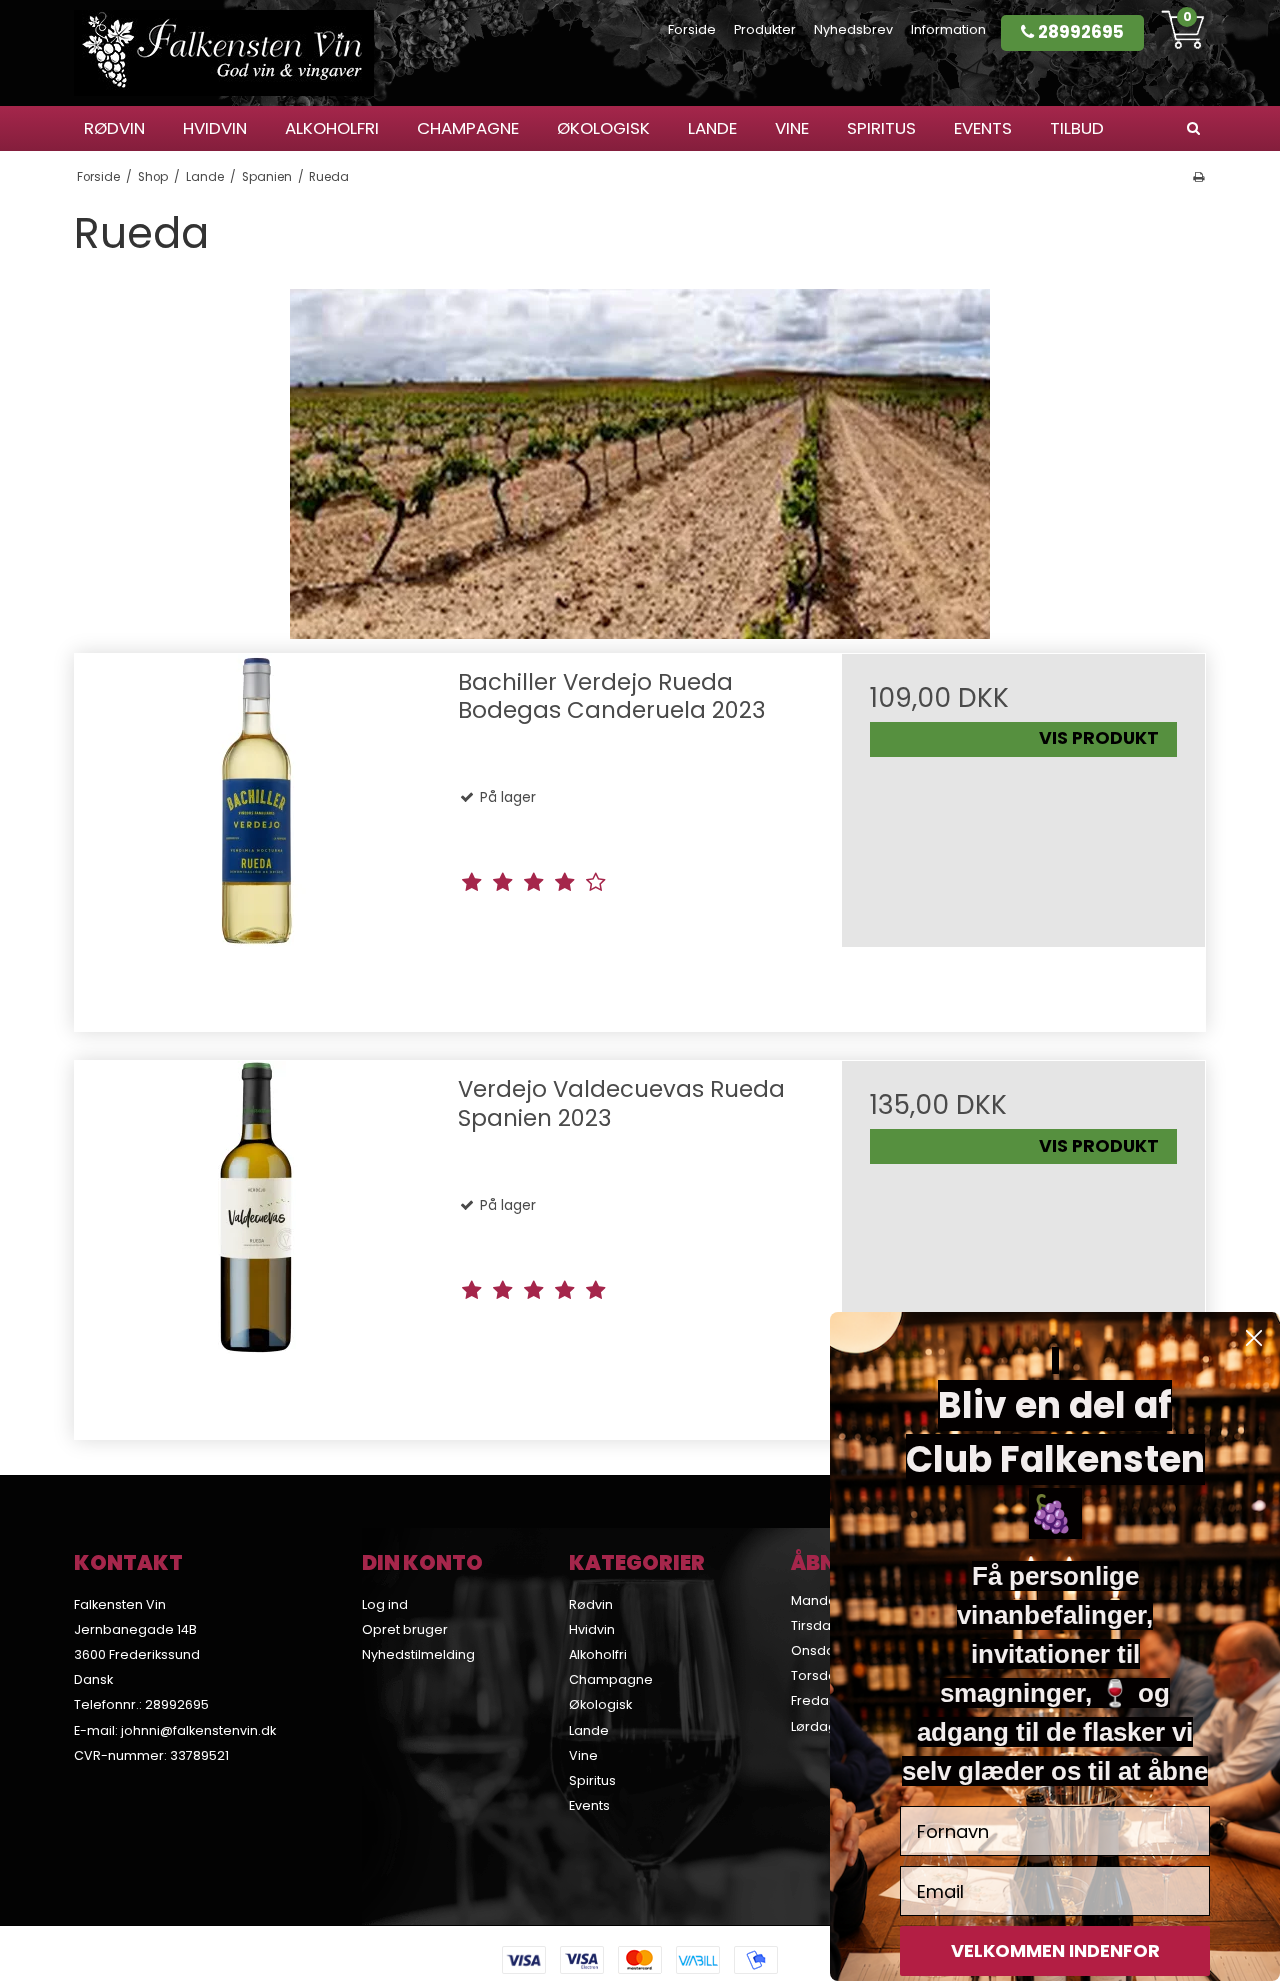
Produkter (765, 29)
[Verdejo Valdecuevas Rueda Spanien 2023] (256, 1242)
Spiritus (881, 128)
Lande (712, 128)
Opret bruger (405, 1629)
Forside (692, 29)
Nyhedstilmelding (418, 1654)
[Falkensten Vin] (224, 53)
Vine (792, 128)
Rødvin (114, 128)
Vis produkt (1099, 738)
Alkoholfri (332, 128)
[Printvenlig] (1198, 177)
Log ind (385, 1604)
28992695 (1079, 32)
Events (983, 128)
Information (948, 29)
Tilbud (1077, 128)
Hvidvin (215, 128)
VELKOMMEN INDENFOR (1055, 1950)
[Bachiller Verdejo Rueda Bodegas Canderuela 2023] (256, 835)
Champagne (468, 128)
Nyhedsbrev (853, 29)
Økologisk (603, 128)
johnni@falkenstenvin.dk (198, 1730)
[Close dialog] (1254, 1338)
